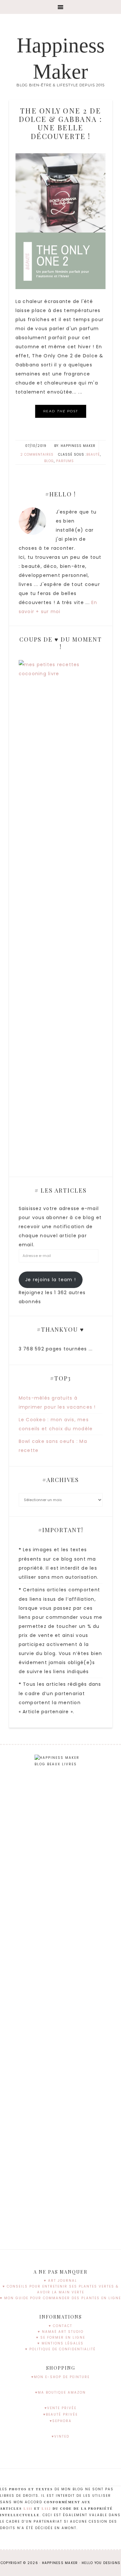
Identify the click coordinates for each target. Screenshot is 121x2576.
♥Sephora (61, 2421)
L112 (46, 2509)
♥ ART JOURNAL (60, 2281)
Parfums (65, 461)
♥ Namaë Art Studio (61, 2332)
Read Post (61, 411)
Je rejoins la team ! (50, 1280)
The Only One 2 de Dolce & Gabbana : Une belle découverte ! (60, 123)
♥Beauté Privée (60, 2414)
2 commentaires (37, 455)
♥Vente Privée (60, 2408)
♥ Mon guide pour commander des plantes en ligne (60, 2298)
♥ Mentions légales (60, 2343)
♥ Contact (60, 2326)
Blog (49, 461)
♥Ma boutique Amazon (60, 2392)
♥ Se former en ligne (61, 2338)
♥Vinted (60, 2436)
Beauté (93, 455)
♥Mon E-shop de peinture (60, 2377)
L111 (28, 2509)
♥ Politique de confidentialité (60, 2349)
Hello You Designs (101, 2563)
